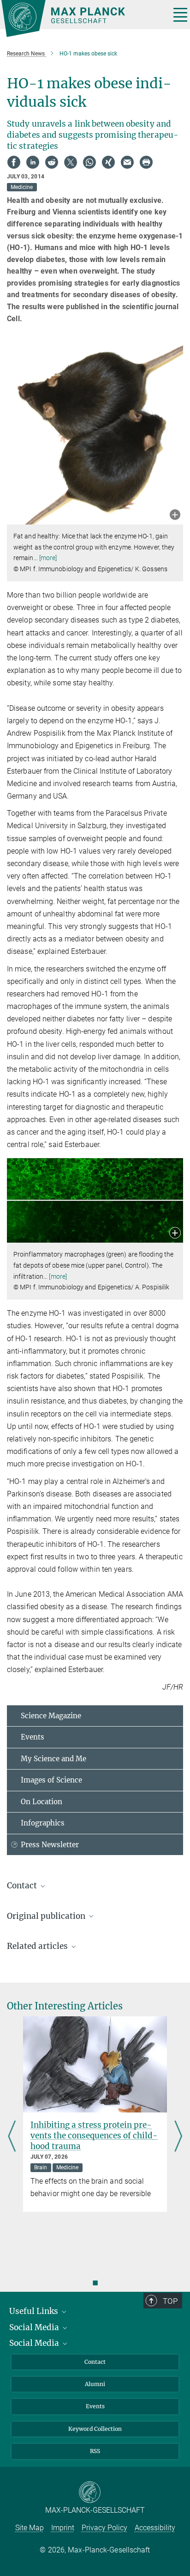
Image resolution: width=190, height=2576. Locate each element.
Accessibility (155, 2528)
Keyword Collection (95, 2429)
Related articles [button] (38, 1946)
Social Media (35, 2327)
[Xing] (108, 162)
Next (178, 2137)
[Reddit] (52, 162)
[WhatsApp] (89, 162)
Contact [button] (23, 1886)
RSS (95, 2451)
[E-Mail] (127, 162)
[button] (175, 516)
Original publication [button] (47, 1916)
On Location (42, 1802)
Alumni (95, 2384)
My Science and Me (53, 1759)
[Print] (146, 162)
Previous (12, 2137)
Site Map (30, 2528)
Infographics (43, 1823)
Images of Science (51, 1780)
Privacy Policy (104, 2528)
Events (33, 1737)
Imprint (63, 2528)
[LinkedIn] (33, 162)
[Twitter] (71, 162)
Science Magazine (51, 1716)
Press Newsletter (50, 1845)
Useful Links (35, 2311)
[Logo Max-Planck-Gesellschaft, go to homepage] (82, 18)
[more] (48, 558)
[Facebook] (14, 162)
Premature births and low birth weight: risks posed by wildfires (115, 2130)
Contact (95, 2362)
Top (170, 2301)
